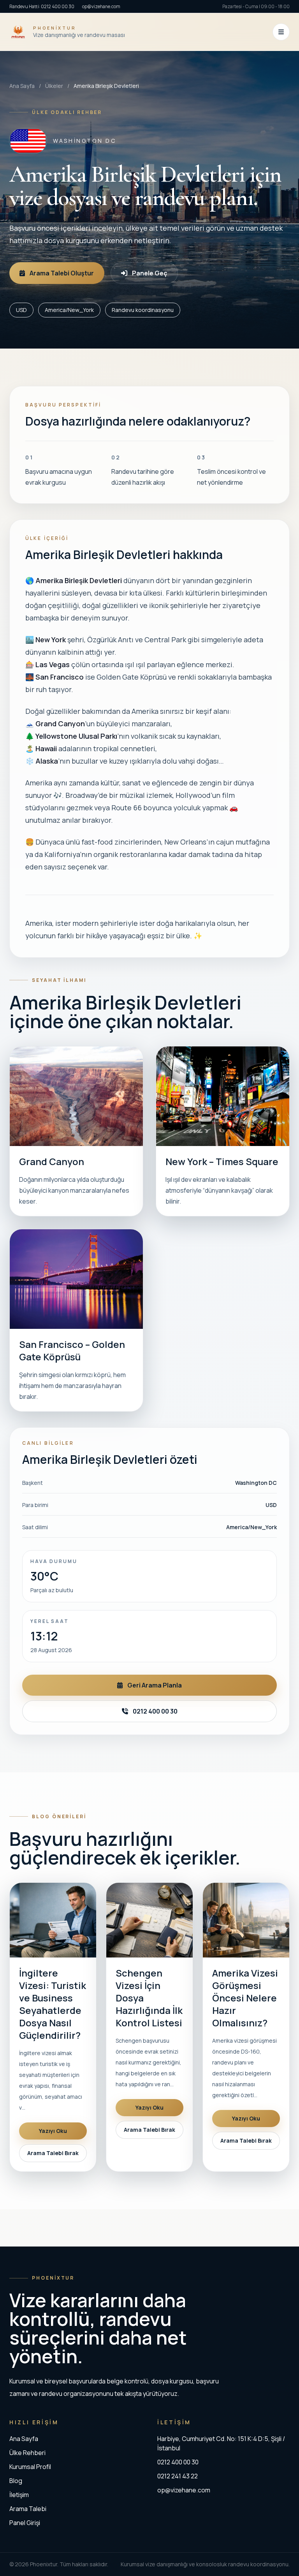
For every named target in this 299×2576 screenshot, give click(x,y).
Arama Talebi (28, 2509)
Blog (16, 2481)
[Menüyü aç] (281, 32)
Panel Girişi (25, 2523)
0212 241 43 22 (178, 2476)
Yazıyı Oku (53, 2131)
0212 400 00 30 (155, 1711)
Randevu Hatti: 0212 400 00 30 (42, 6)
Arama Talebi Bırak (53, 2153)
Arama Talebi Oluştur (62, 273)
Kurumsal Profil (30, 2467)
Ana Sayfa (22, 86)
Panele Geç (149, 273)
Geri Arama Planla (155, 1685)
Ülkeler (54, 86)
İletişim (19, 2495)
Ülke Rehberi (27, 2453)
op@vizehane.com (101, 6)
